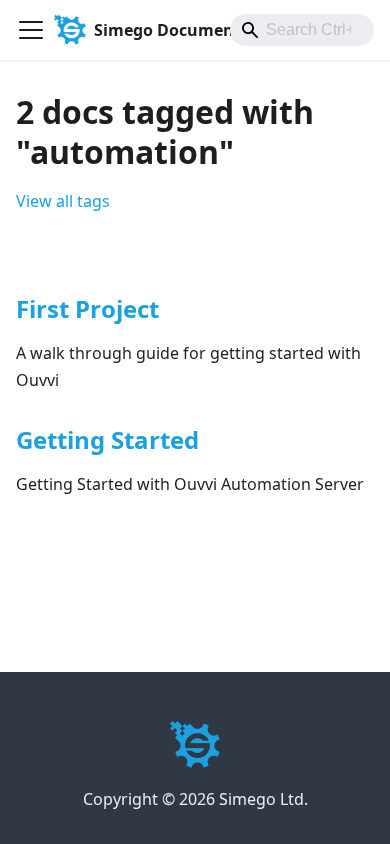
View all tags (63, 201)
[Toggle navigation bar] (31, 30)
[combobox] (302, 30)
